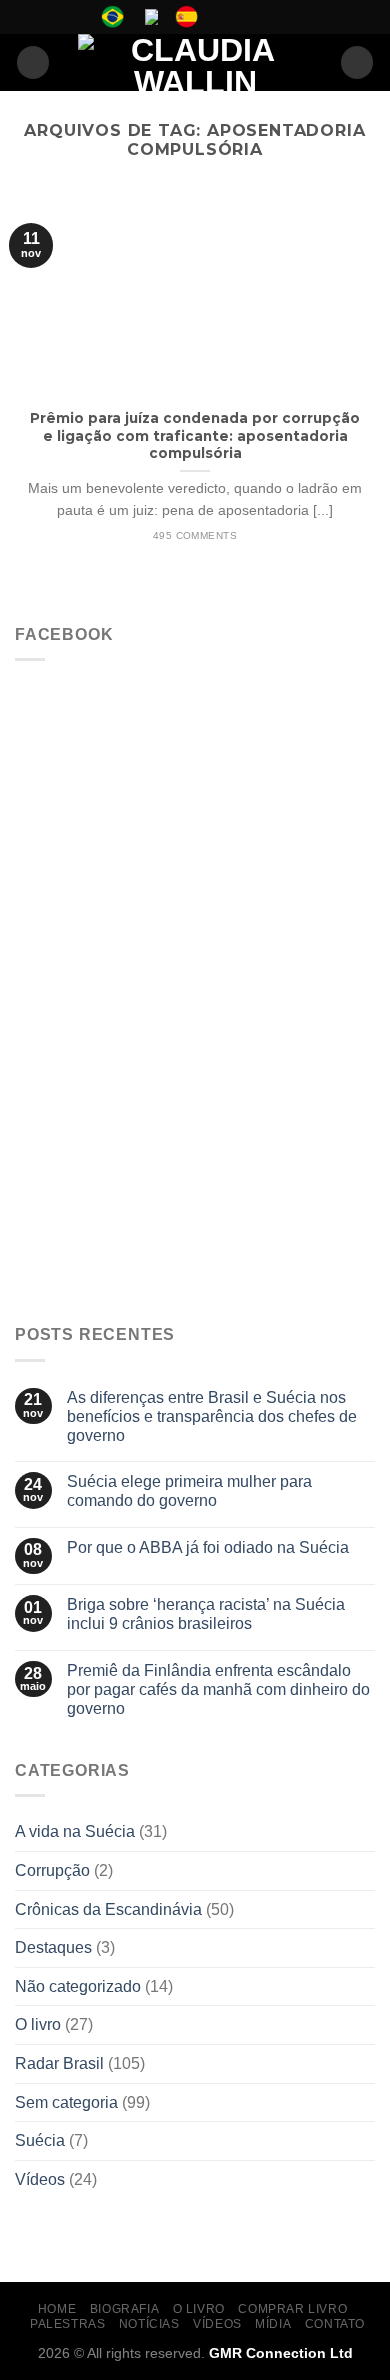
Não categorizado (78, 1986)
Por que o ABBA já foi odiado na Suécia (208, 1547)
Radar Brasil (59, 2063)
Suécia (40, 2140)
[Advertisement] (195, 1103)
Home (57, 2309)
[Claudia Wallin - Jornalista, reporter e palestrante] (195, 62)
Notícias (149, 2324)
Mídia (273, 2324)
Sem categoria (66, 2102)
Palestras (68, 2324)
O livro (38, 2024)
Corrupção (52, 1870)
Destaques (53, 1947)
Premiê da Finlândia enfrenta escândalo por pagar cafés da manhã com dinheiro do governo (218, 1689)
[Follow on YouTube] (279, 17)
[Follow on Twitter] (260, 17)
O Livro (199, 2309)
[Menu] (33, 62)
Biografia (125, 2309)
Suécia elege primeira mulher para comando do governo (189, 1491)
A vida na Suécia (75, 1831)
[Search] (357, 62)
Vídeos (40, 2179)
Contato (335, 2324)
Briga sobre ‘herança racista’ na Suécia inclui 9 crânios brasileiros (206, 1614)
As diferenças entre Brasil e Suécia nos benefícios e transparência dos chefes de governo (212, 1416)
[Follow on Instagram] (241, 17)
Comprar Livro (292, 2309)
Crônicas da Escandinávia (108, 1909)
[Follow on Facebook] (222, 17)
